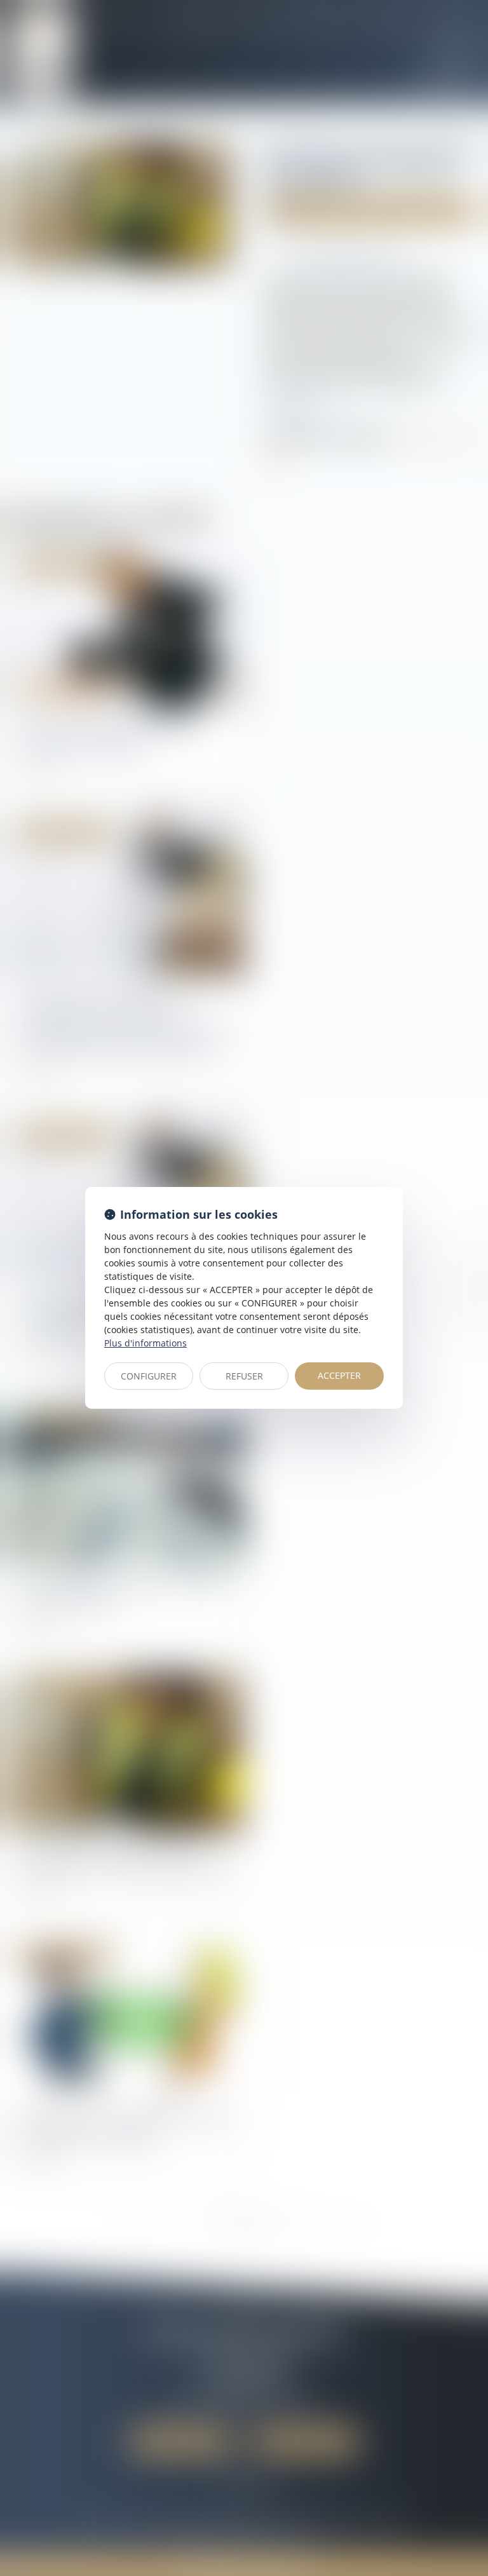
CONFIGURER (149, 1376)
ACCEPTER (339, 1375)
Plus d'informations (146, 1343)
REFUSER (244, 1376)
